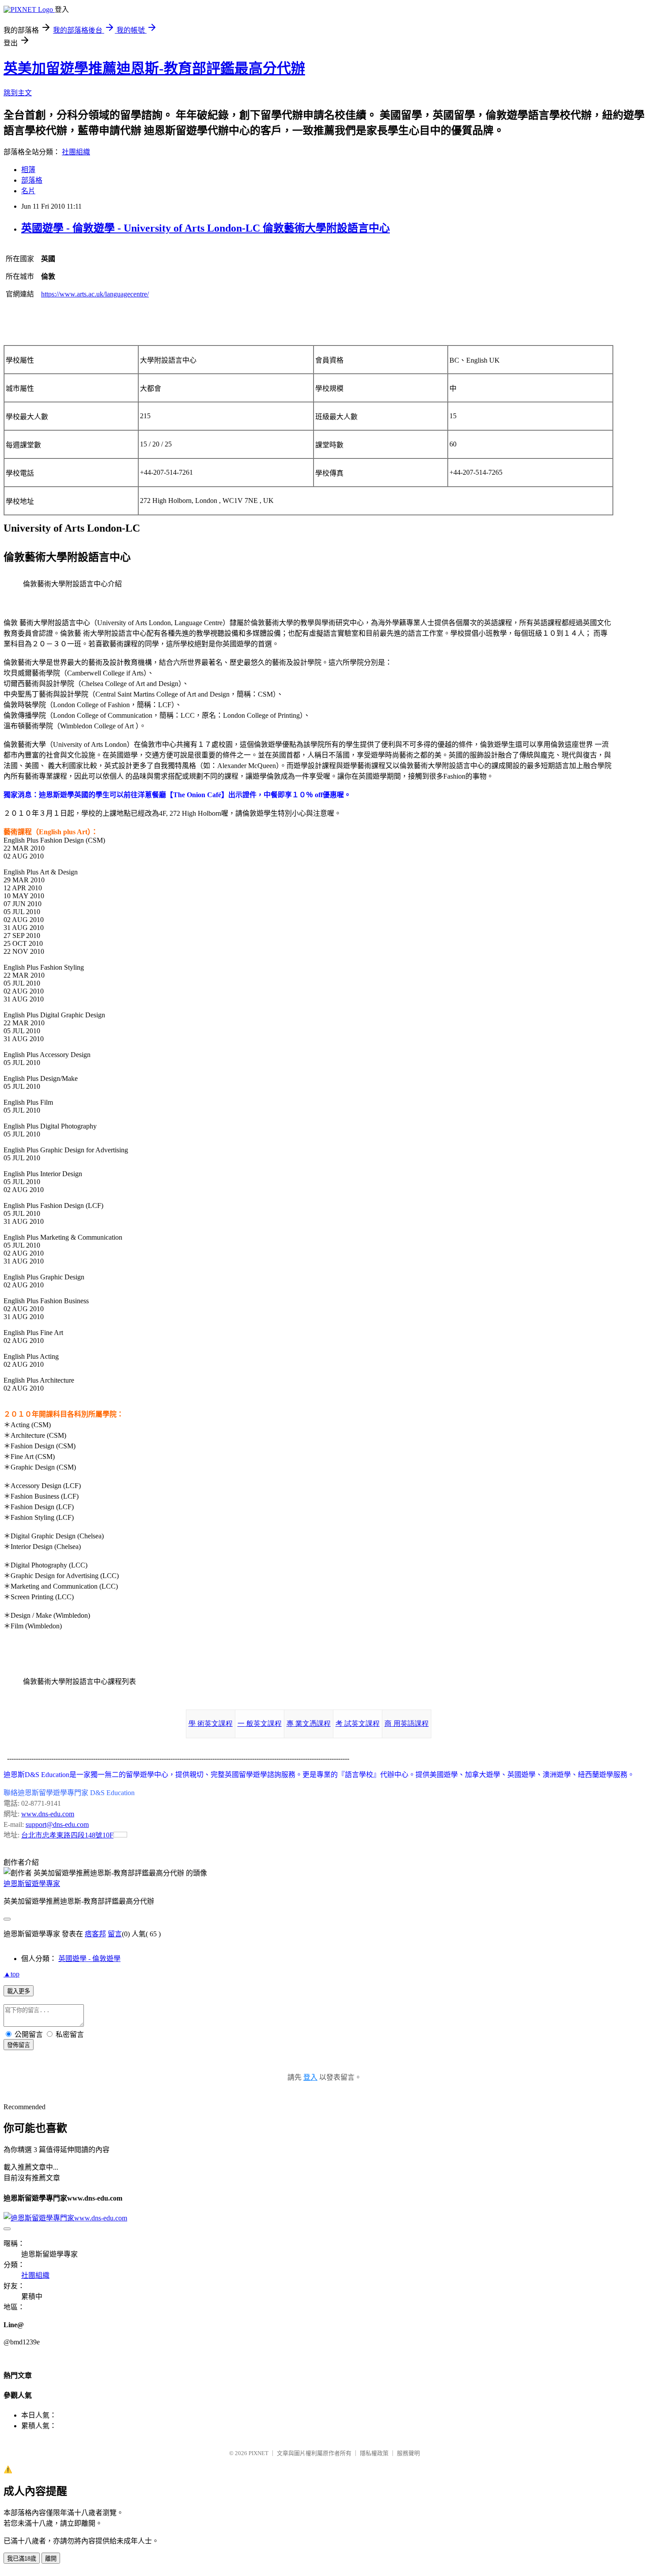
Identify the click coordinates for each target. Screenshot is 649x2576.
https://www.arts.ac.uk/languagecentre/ (95, 294)
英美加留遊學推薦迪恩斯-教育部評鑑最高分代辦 (154, 68)
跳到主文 (18, 93)
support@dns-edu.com (57, 1824)
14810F (67, 1835)
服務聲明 (408, 2453)
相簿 (28, 170)
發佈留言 (19, 2045)
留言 (115, 1934)
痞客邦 (95, 1934)
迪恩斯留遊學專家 (32, 1884)
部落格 (32, 180)
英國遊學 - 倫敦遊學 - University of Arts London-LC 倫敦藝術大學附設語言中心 (206, 228)
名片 (28, 191)
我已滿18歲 (22, 2559)
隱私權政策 (374, 2453)
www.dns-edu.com (48, 1814)
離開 (51, 2559)
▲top (11, 1974)
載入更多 (19, 1991)
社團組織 (76, 152)
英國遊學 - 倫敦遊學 (89, 1959)
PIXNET (258, 2453)
